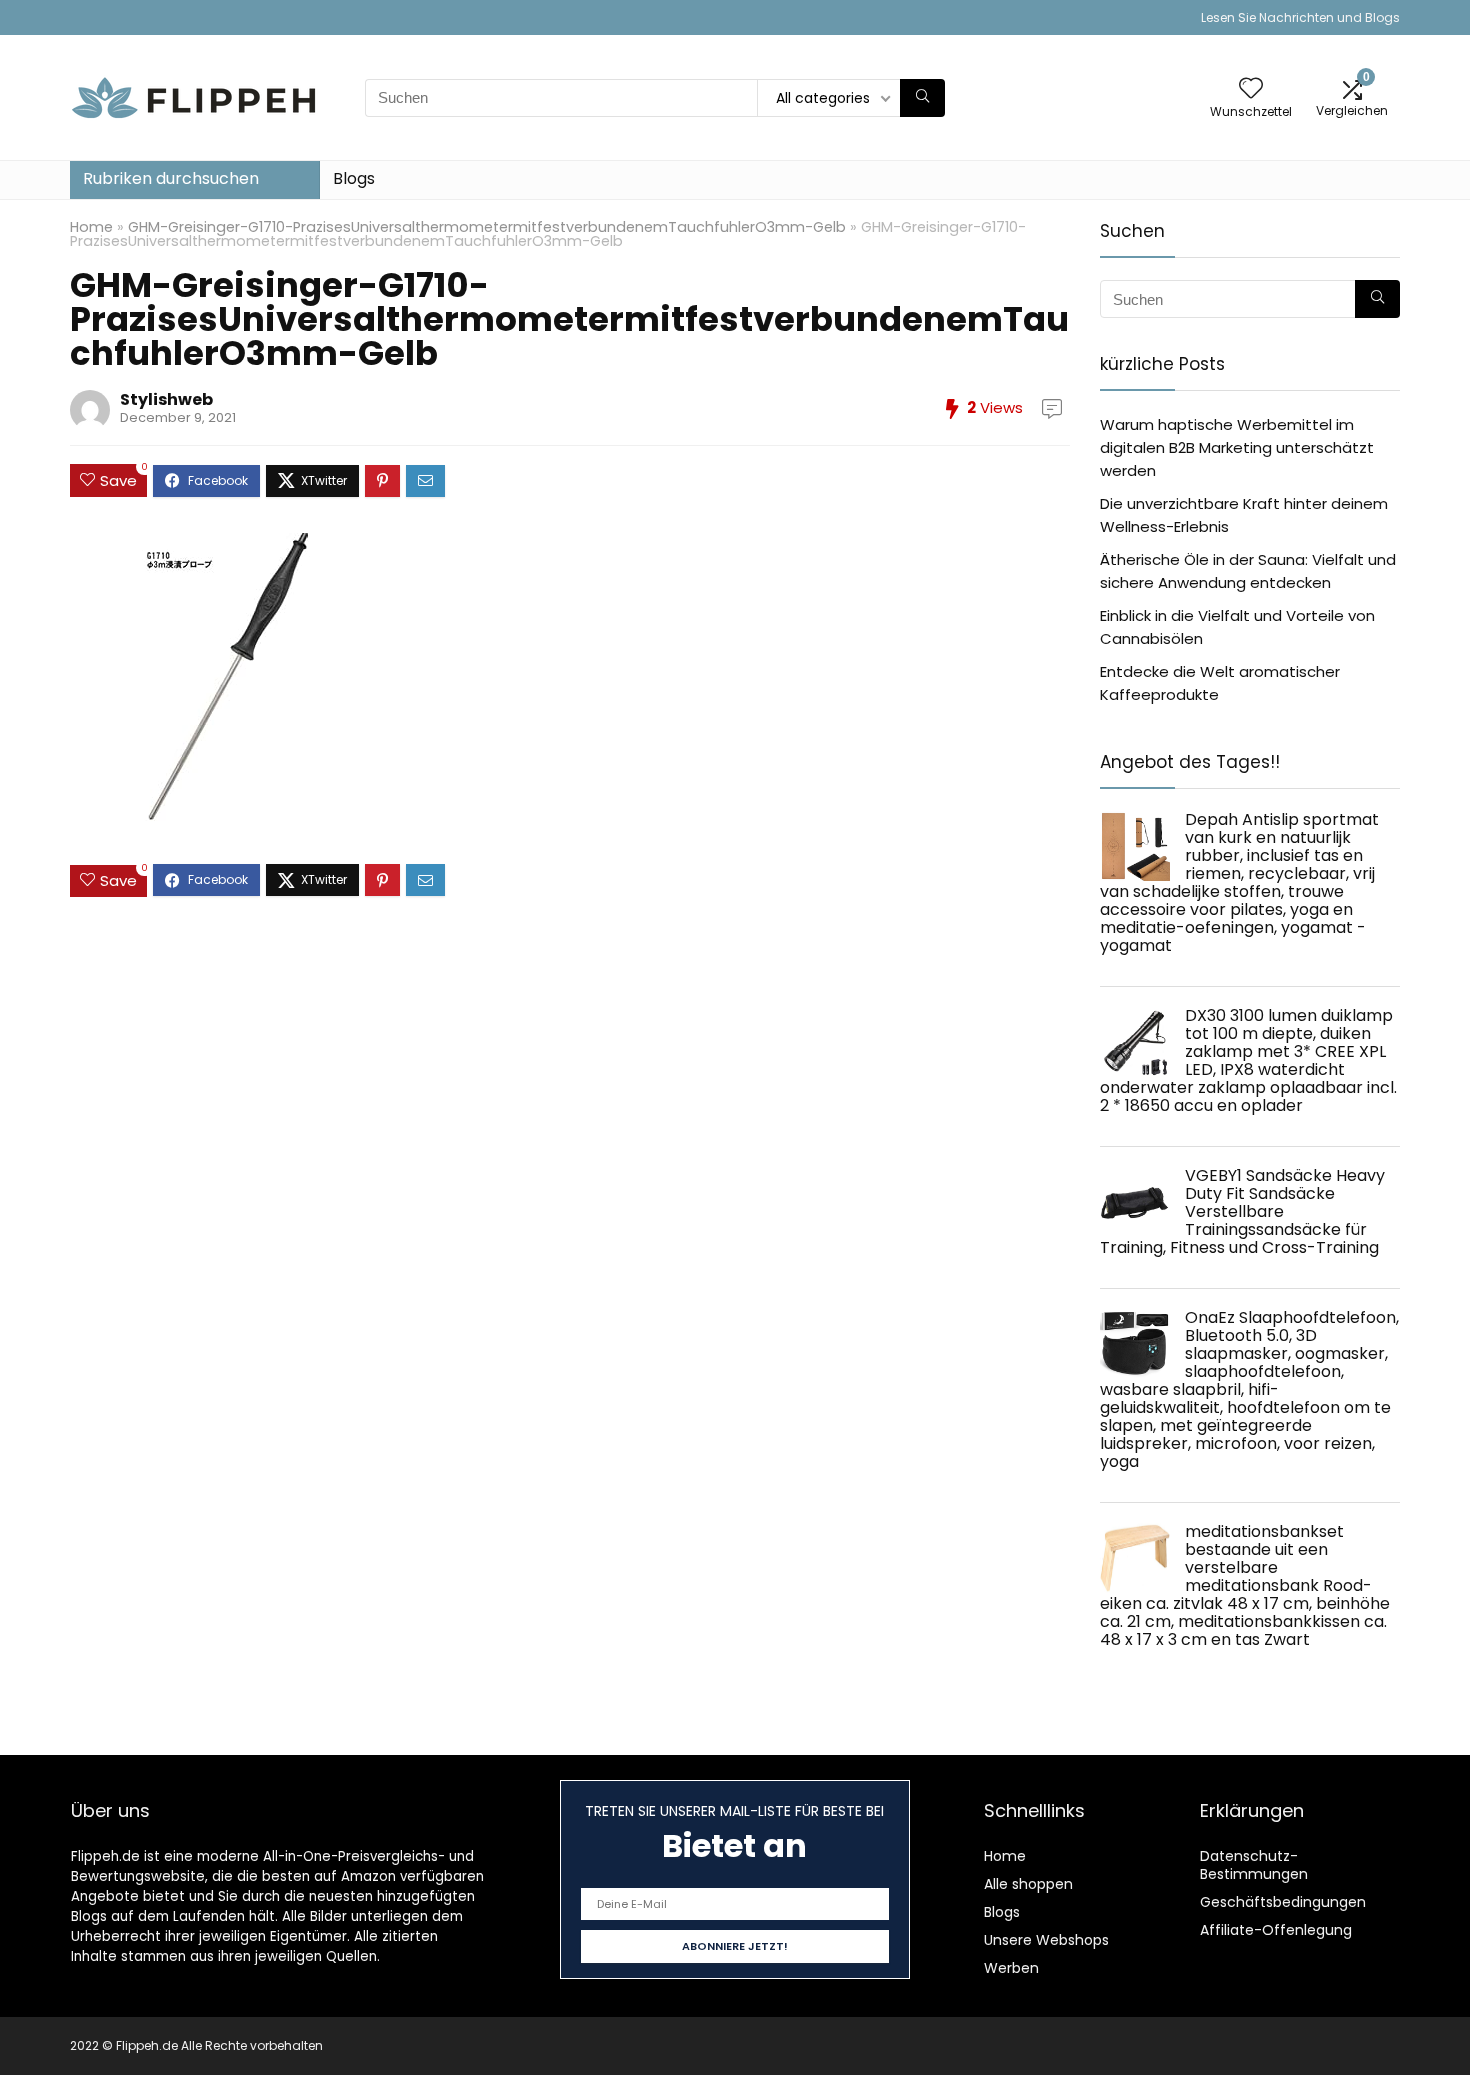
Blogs (354, 178)
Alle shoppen (1028, 1884)
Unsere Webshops (1046, 1940)
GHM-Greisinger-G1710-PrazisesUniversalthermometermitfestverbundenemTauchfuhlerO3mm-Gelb (487, 227)
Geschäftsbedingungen (1283, 1902)
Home (91, 227)
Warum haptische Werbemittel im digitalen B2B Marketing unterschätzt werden (1237, 447)
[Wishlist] (1251, 89)
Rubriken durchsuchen (171, 178)
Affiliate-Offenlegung (1276, 1930)
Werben (1011, 1968)
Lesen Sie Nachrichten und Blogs (1300, 17)
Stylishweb (166, 399)
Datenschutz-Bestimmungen (1254, 1865)
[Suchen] (922, 98)
